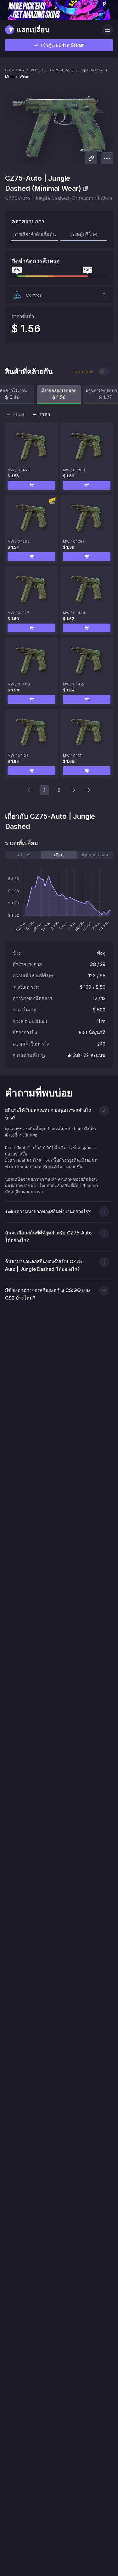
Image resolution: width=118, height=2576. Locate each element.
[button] (59, 295)
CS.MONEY (15, 70)
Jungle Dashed (90, 70)
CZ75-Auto (60, 70)
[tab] (23, 855)
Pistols (37, 70)
